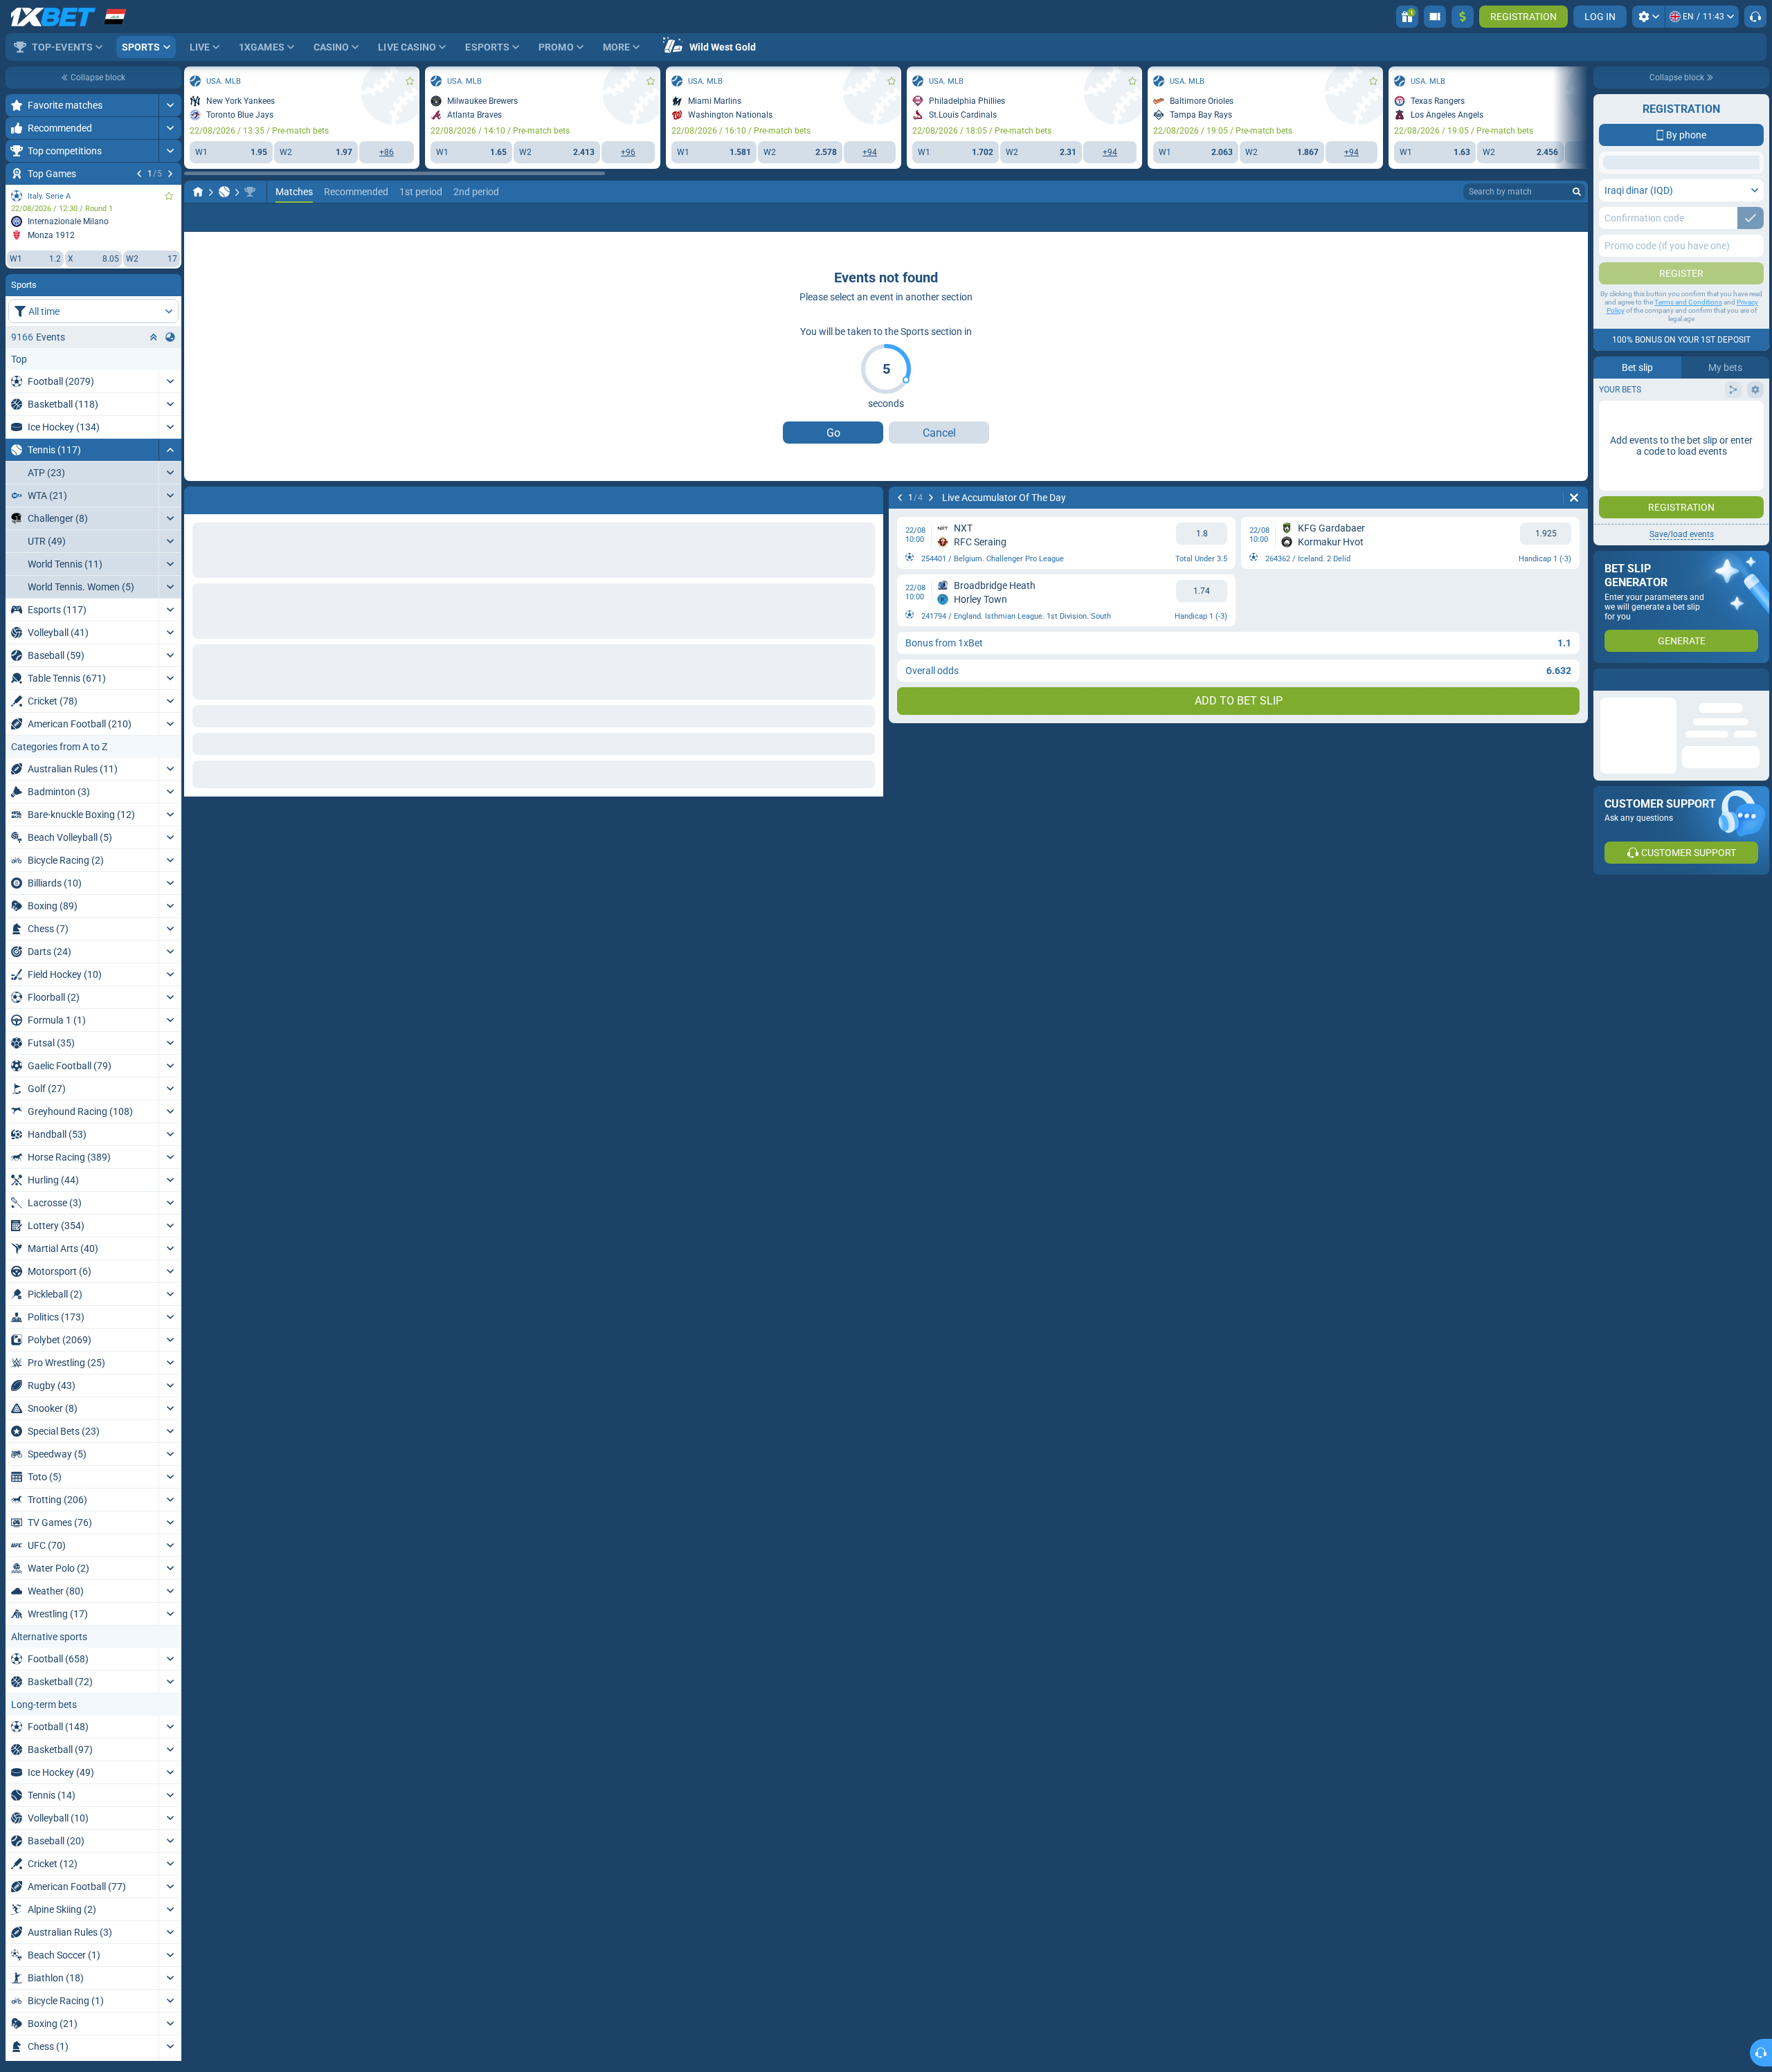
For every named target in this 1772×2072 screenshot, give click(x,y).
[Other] (1538, 281)
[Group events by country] (170, 337)
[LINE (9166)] (198, 255)
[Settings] (1648, 17)
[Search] (1577, 255)
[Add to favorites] (169, 196)
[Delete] (1574, 561)
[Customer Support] (1755, 17)
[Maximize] (170, 105)
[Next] (170, 174)
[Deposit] (1463, 17)
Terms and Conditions (1688, 412)
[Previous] (139, 174)
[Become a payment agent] (1435, 17)
